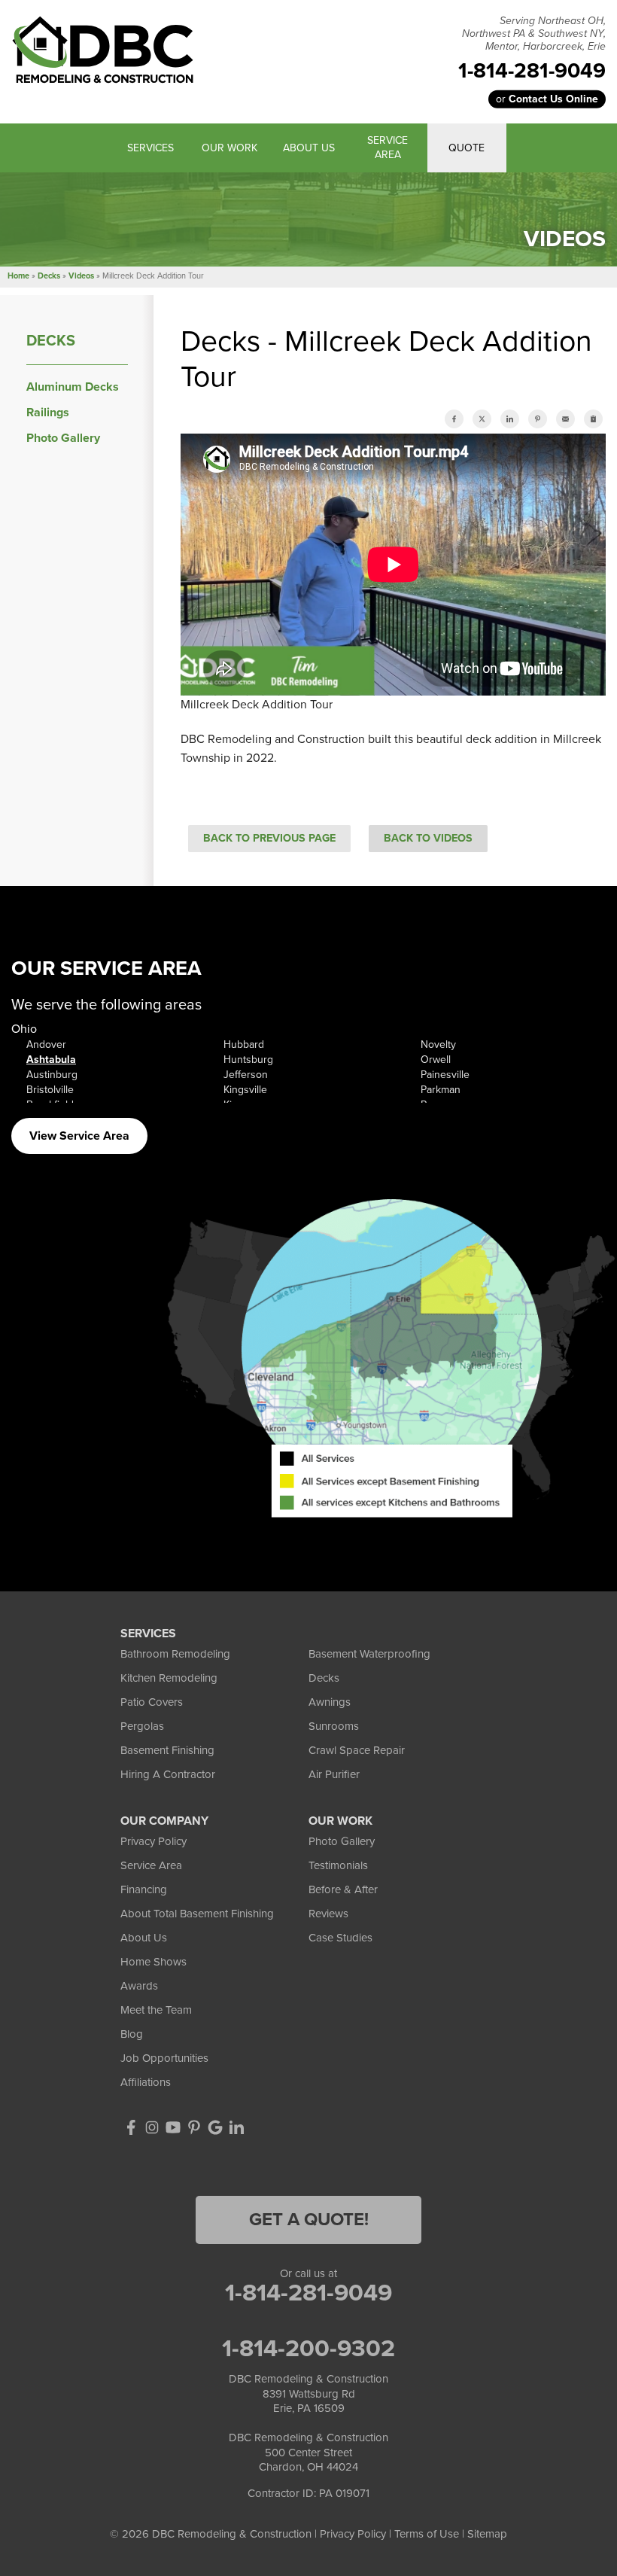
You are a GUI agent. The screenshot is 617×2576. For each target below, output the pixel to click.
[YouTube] (173, 2127)
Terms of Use (427, 2534)
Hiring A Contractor (168, 1774)
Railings (48, 413)
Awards (139, 1986)
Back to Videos (428, 838)
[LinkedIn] (236, 2127)
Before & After (343, 1889)
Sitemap (487, 2534)
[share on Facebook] (454, 419)
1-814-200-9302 (308, 2349)
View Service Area (79, 1136)
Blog (132, 2034)
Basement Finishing (167, 1750)
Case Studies (340, 1938)
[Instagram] (152, 2127)
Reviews (328, 1914)
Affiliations (146, 2082)
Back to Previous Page (269, 838)
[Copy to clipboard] (593, 419)
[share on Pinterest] (538, 419)
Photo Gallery (63, 438)
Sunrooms (334, 1726)
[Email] (565, 419)
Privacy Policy (153, 1841)
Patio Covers (152, 1702)
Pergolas (142, 1726)
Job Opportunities (164, 2058)
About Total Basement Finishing (197, 1914)
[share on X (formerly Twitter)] (482, 419)
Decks (51, 341)
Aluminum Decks (73, 387)
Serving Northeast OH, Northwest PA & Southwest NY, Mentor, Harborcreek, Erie (534, 34)
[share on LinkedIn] (510, 419)
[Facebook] (131, 2127)
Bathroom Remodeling (175, 1654)
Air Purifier (334, 1774)
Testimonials (338, 1865)
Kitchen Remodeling (169, 1678)
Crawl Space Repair (357, 1750)
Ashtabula (51, 1060)
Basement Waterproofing (369, 1654)
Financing (144, 1889)
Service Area (151, 1865)
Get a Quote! (309, 2220)
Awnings (330, 1702)
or (547, 99)
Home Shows (153, 1962)
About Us (144, 1938)
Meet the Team (156, 2010)
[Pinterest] (194, 2127)
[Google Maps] (215, 2127)
